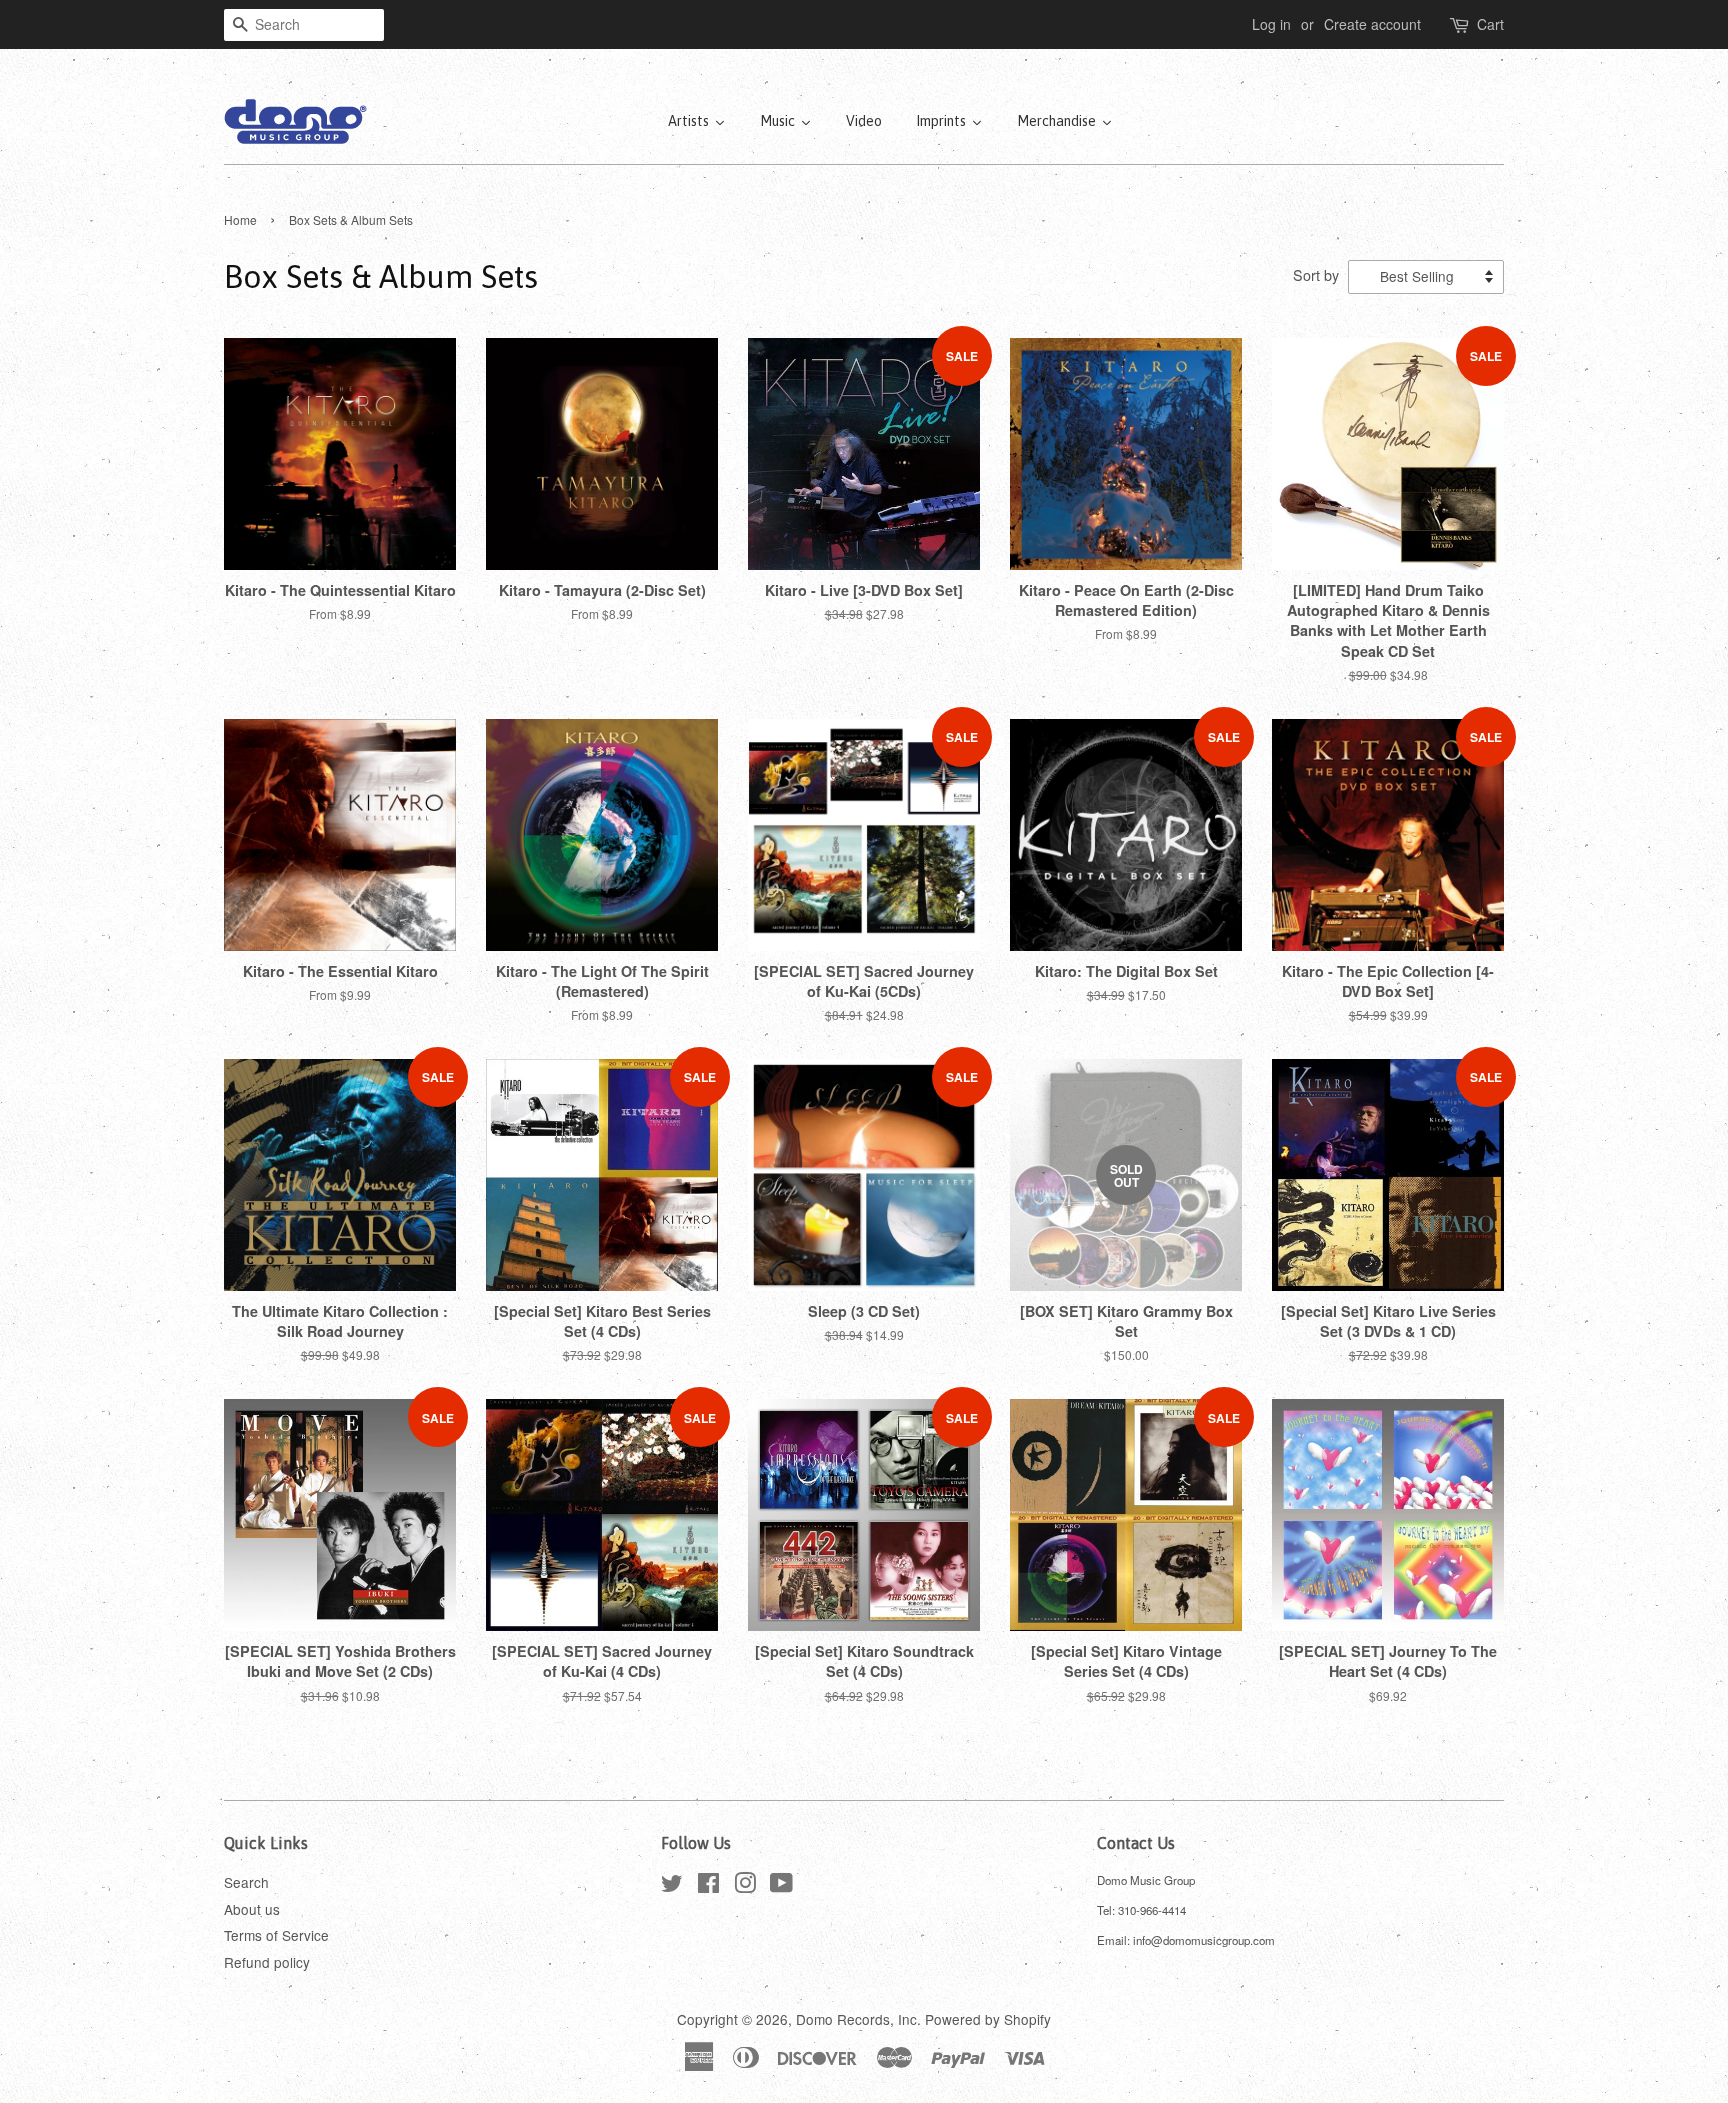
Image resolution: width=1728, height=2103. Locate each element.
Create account (1372, 24)
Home (240, 219)
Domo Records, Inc (856, 2019)
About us (252, 1909)
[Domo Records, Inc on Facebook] (708, 1886)
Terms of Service (276, 1935)
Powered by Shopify (988, 2019)
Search (246, 1882)
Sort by (1316, 274)
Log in (1271, 24)
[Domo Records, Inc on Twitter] (672, 1886)
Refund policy (267, 1962)
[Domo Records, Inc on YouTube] (781, 1886)
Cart (1490, 24)
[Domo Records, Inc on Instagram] (745, 1886)
